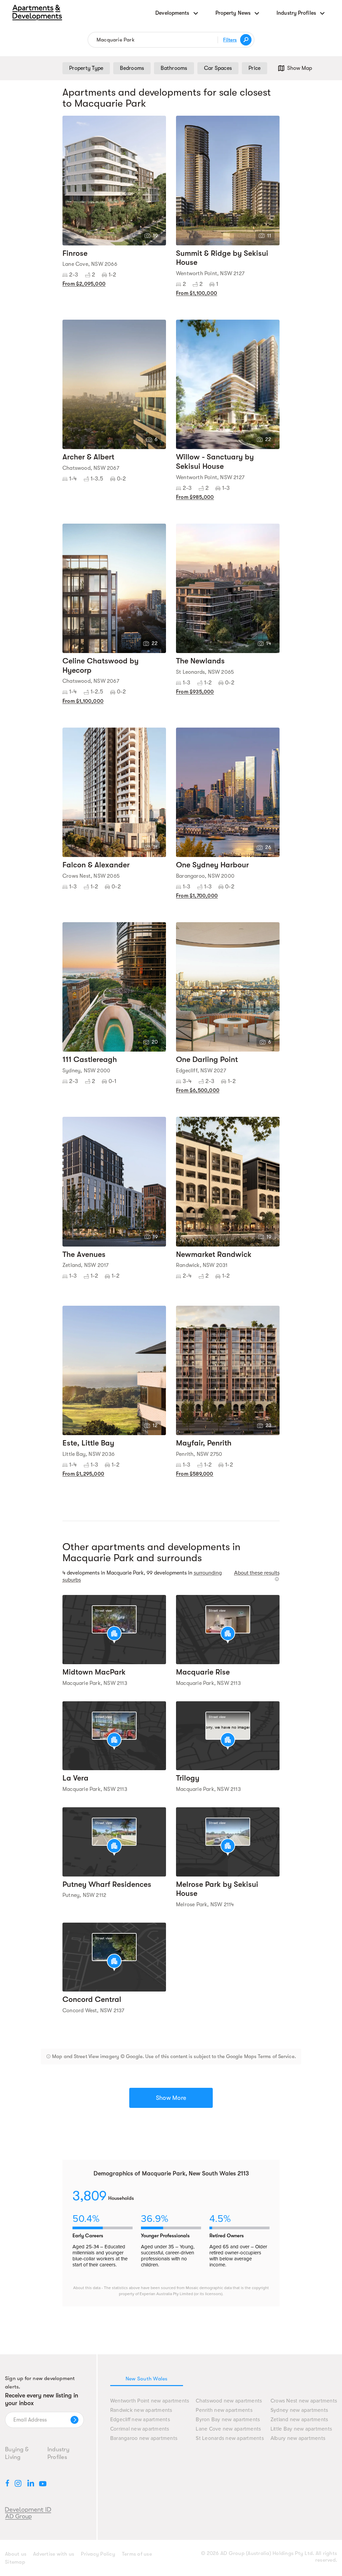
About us (16, 2554)
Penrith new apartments (224, 2410)
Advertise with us (54, 2554)
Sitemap (15, 2562)
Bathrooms (174, 68)
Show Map (300, 68)
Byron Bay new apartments (228, 2420)
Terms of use (137, 2554)
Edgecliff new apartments (140, 2420)
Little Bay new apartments (301, 2429)
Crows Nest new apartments (304, 2401)
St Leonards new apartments (230, 2438)
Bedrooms (132, 68)
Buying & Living (17, 2453)
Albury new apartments (298, 2438)
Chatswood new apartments (229, 2401)
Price (254, 68)
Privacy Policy (98, 2554)
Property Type (86, 68)
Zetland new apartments (299, 2420)
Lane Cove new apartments (228, 2429)
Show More (171, 2098)
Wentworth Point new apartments (150, 2401)
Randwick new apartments (141, 2410)
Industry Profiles (58, 2453)
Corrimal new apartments (140, 2429)
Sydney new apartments (299, 2410)
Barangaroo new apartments (144, 2438)
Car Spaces (218, 68)
